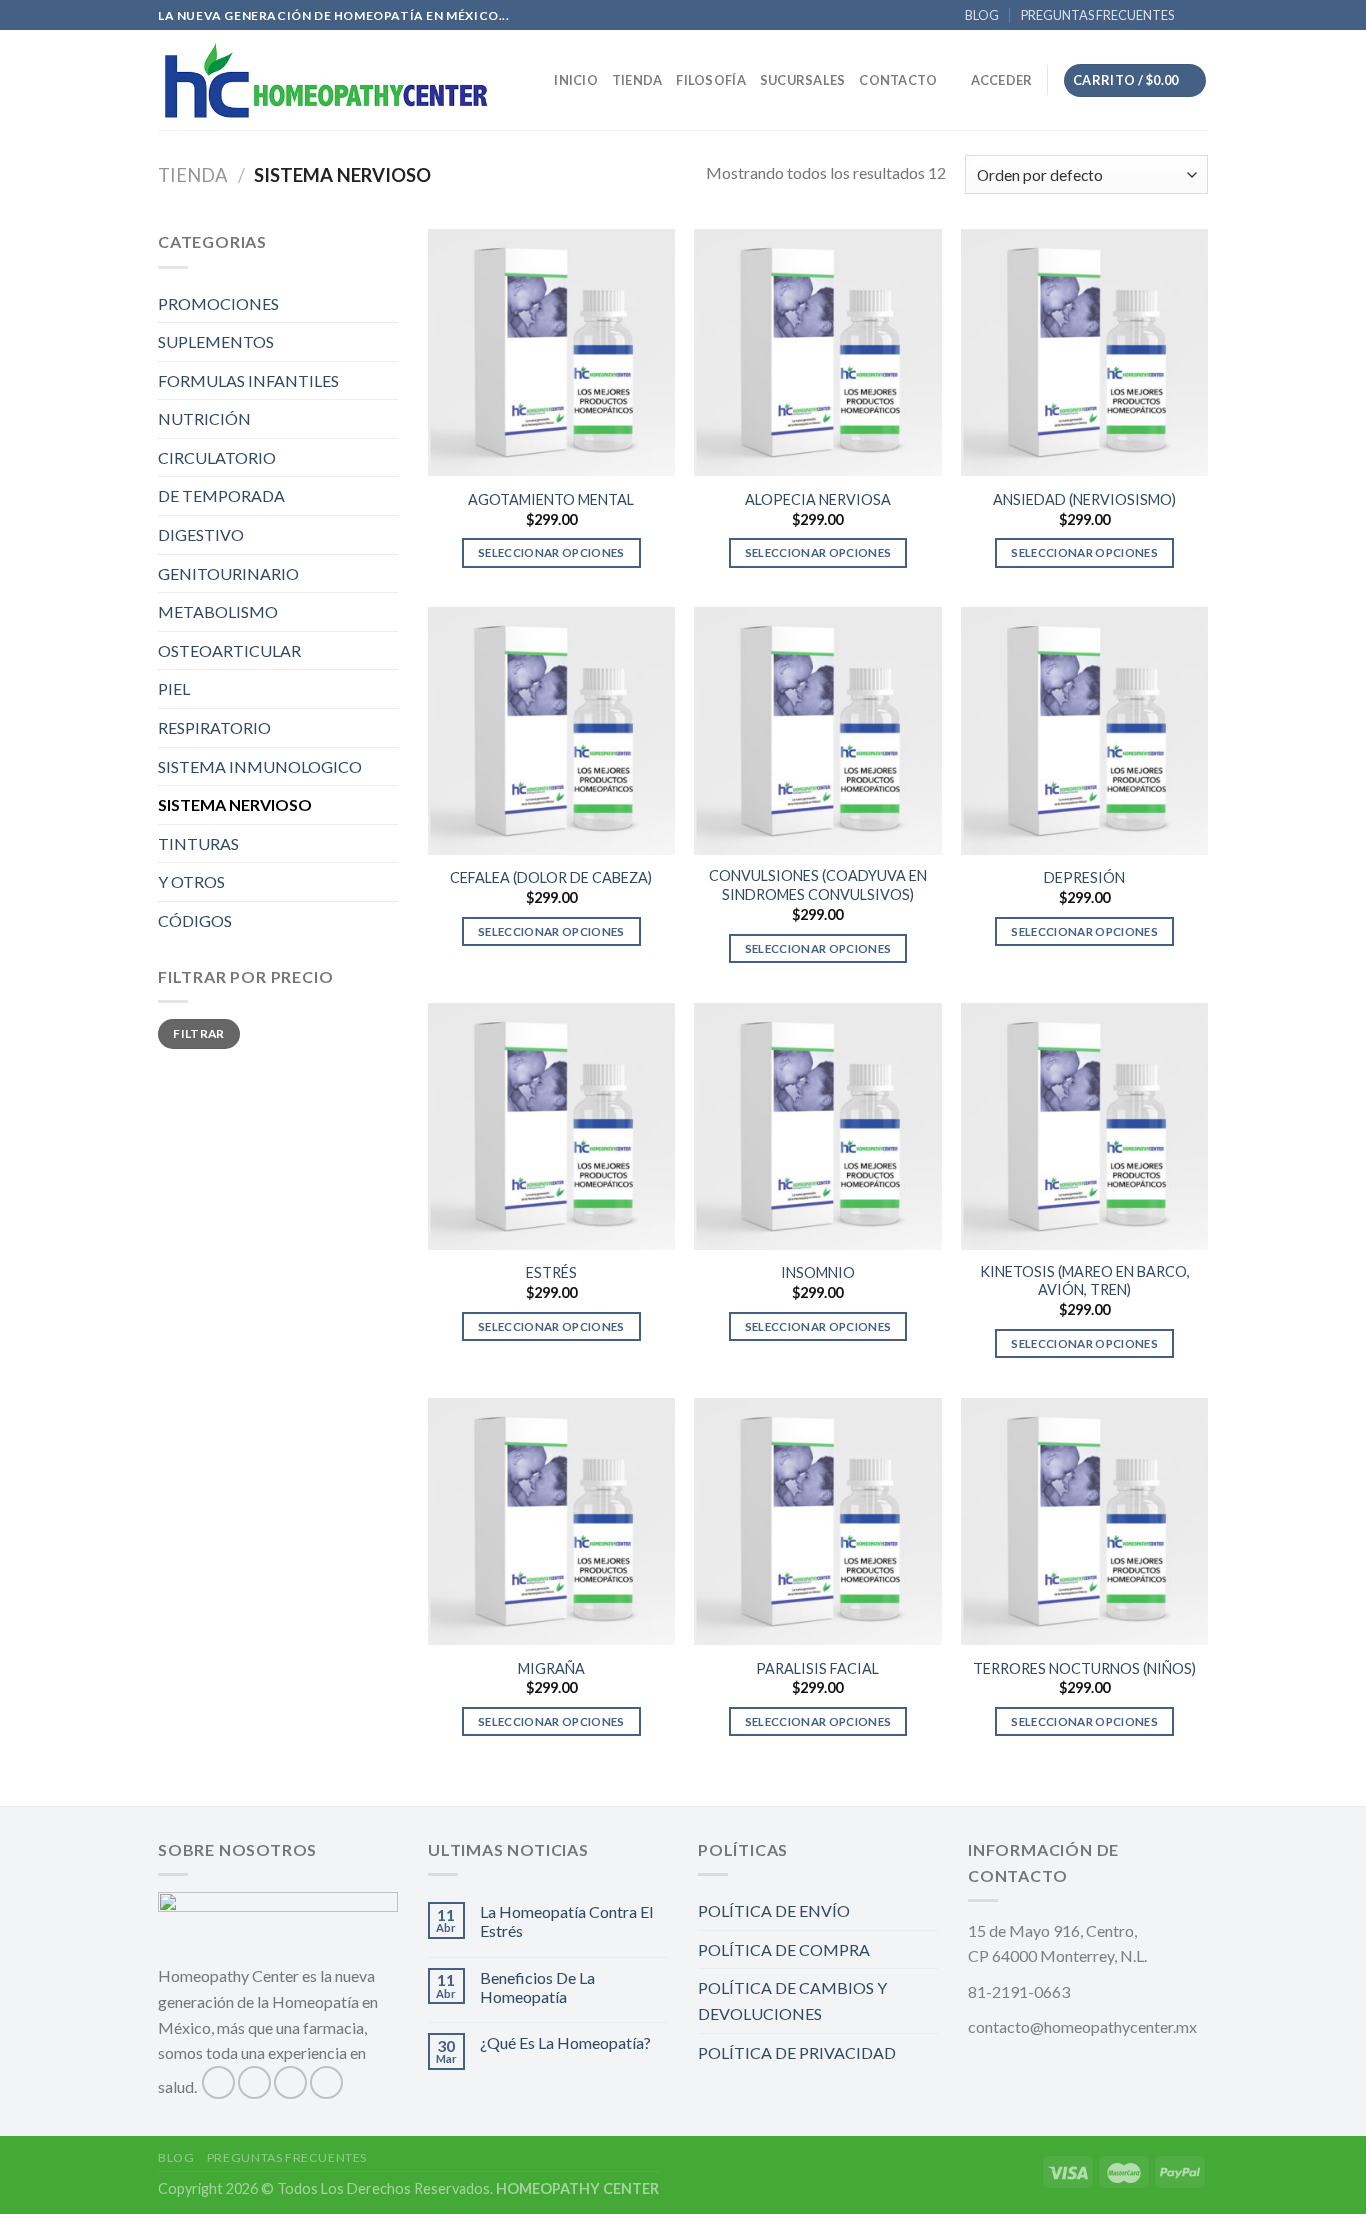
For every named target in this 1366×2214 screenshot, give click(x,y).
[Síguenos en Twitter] (290, 2082)
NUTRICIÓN (204, 418)
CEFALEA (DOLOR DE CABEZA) (551, 877)
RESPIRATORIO (214, 727)
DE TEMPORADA (221, 495)
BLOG (982, 15)
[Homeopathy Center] (326, 80)
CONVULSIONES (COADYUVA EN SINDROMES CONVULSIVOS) (818, 885)
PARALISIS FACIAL (817, 1668)
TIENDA (637, 80)
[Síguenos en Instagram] (254, 2082)
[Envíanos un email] (1218, 25)
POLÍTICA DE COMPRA (784, 1949)
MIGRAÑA (551, 1668)
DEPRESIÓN (1084, 877)
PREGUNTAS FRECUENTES (1097, 15)
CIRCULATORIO (217, 457)
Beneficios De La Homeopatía (537, 1987)
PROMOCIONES (218, 303)
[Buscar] (532, 80)
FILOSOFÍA (710, 80)
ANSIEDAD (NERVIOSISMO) (1084, 499)
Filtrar (199, 1033)
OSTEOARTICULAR (229, 650)
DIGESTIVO (201, 534)
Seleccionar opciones (551, 552)
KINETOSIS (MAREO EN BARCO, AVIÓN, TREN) (1085, 1281)
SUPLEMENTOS (216, 341)
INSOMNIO (818, 1272)
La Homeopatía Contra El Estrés (566, 1921)
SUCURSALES (803, 80)
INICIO (576, 80)
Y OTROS (191, 881)
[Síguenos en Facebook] (218, 2082)
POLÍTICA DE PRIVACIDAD (797, 2052)
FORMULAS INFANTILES (248, 380)
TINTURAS (198, 843)
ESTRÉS (551, 1272)
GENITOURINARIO (228, 573)
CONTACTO (898, 80)
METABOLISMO (218, 611)
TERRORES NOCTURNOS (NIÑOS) (1084, 1668)
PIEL (174, 688)
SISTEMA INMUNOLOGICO (260, 766)
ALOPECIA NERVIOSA (818, 499)
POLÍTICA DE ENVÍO (774, 1910)
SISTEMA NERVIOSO (235, 804)
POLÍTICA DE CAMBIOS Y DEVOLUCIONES (792, 2000)
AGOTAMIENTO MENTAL (551, 499)
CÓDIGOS (195, 920)
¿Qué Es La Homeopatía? (565, 2042)
